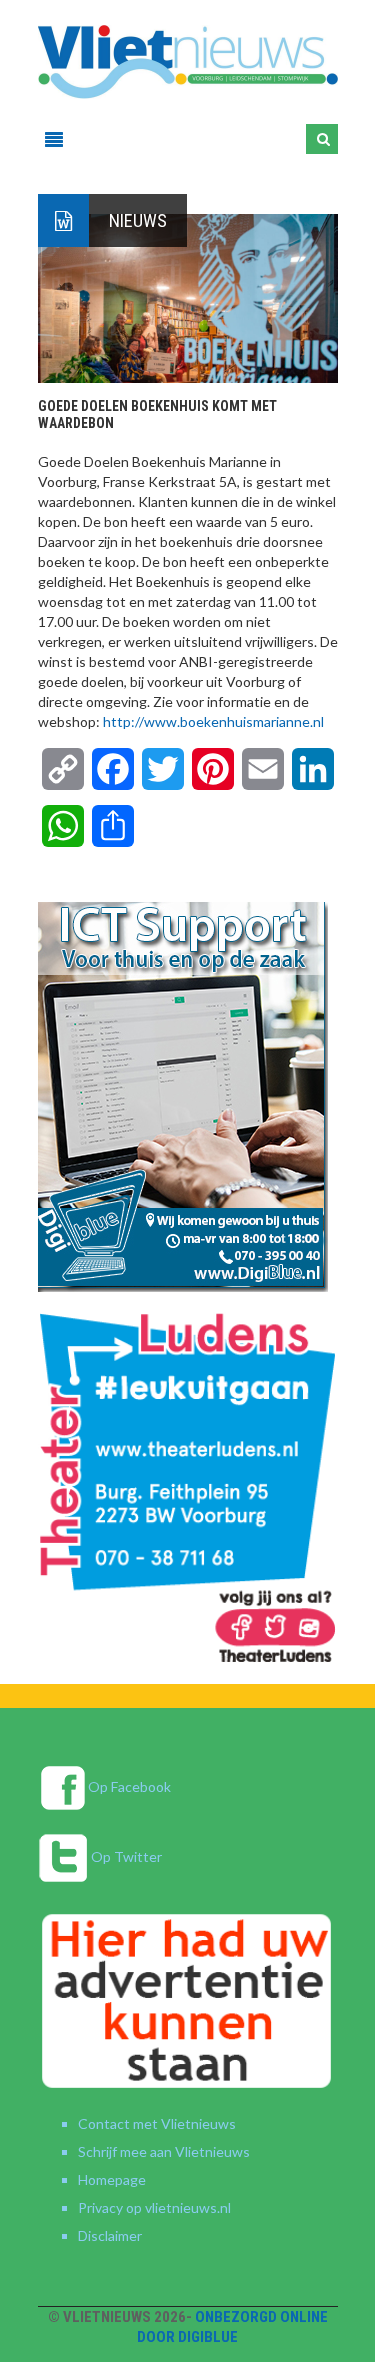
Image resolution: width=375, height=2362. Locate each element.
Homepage (112, 2179)
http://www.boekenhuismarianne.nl (213, 721)
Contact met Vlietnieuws (157, 2123)
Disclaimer (110, 2235)
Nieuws (138, 220)
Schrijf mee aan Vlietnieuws (164, 2151)
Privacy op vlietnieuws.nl (154, 2207)
